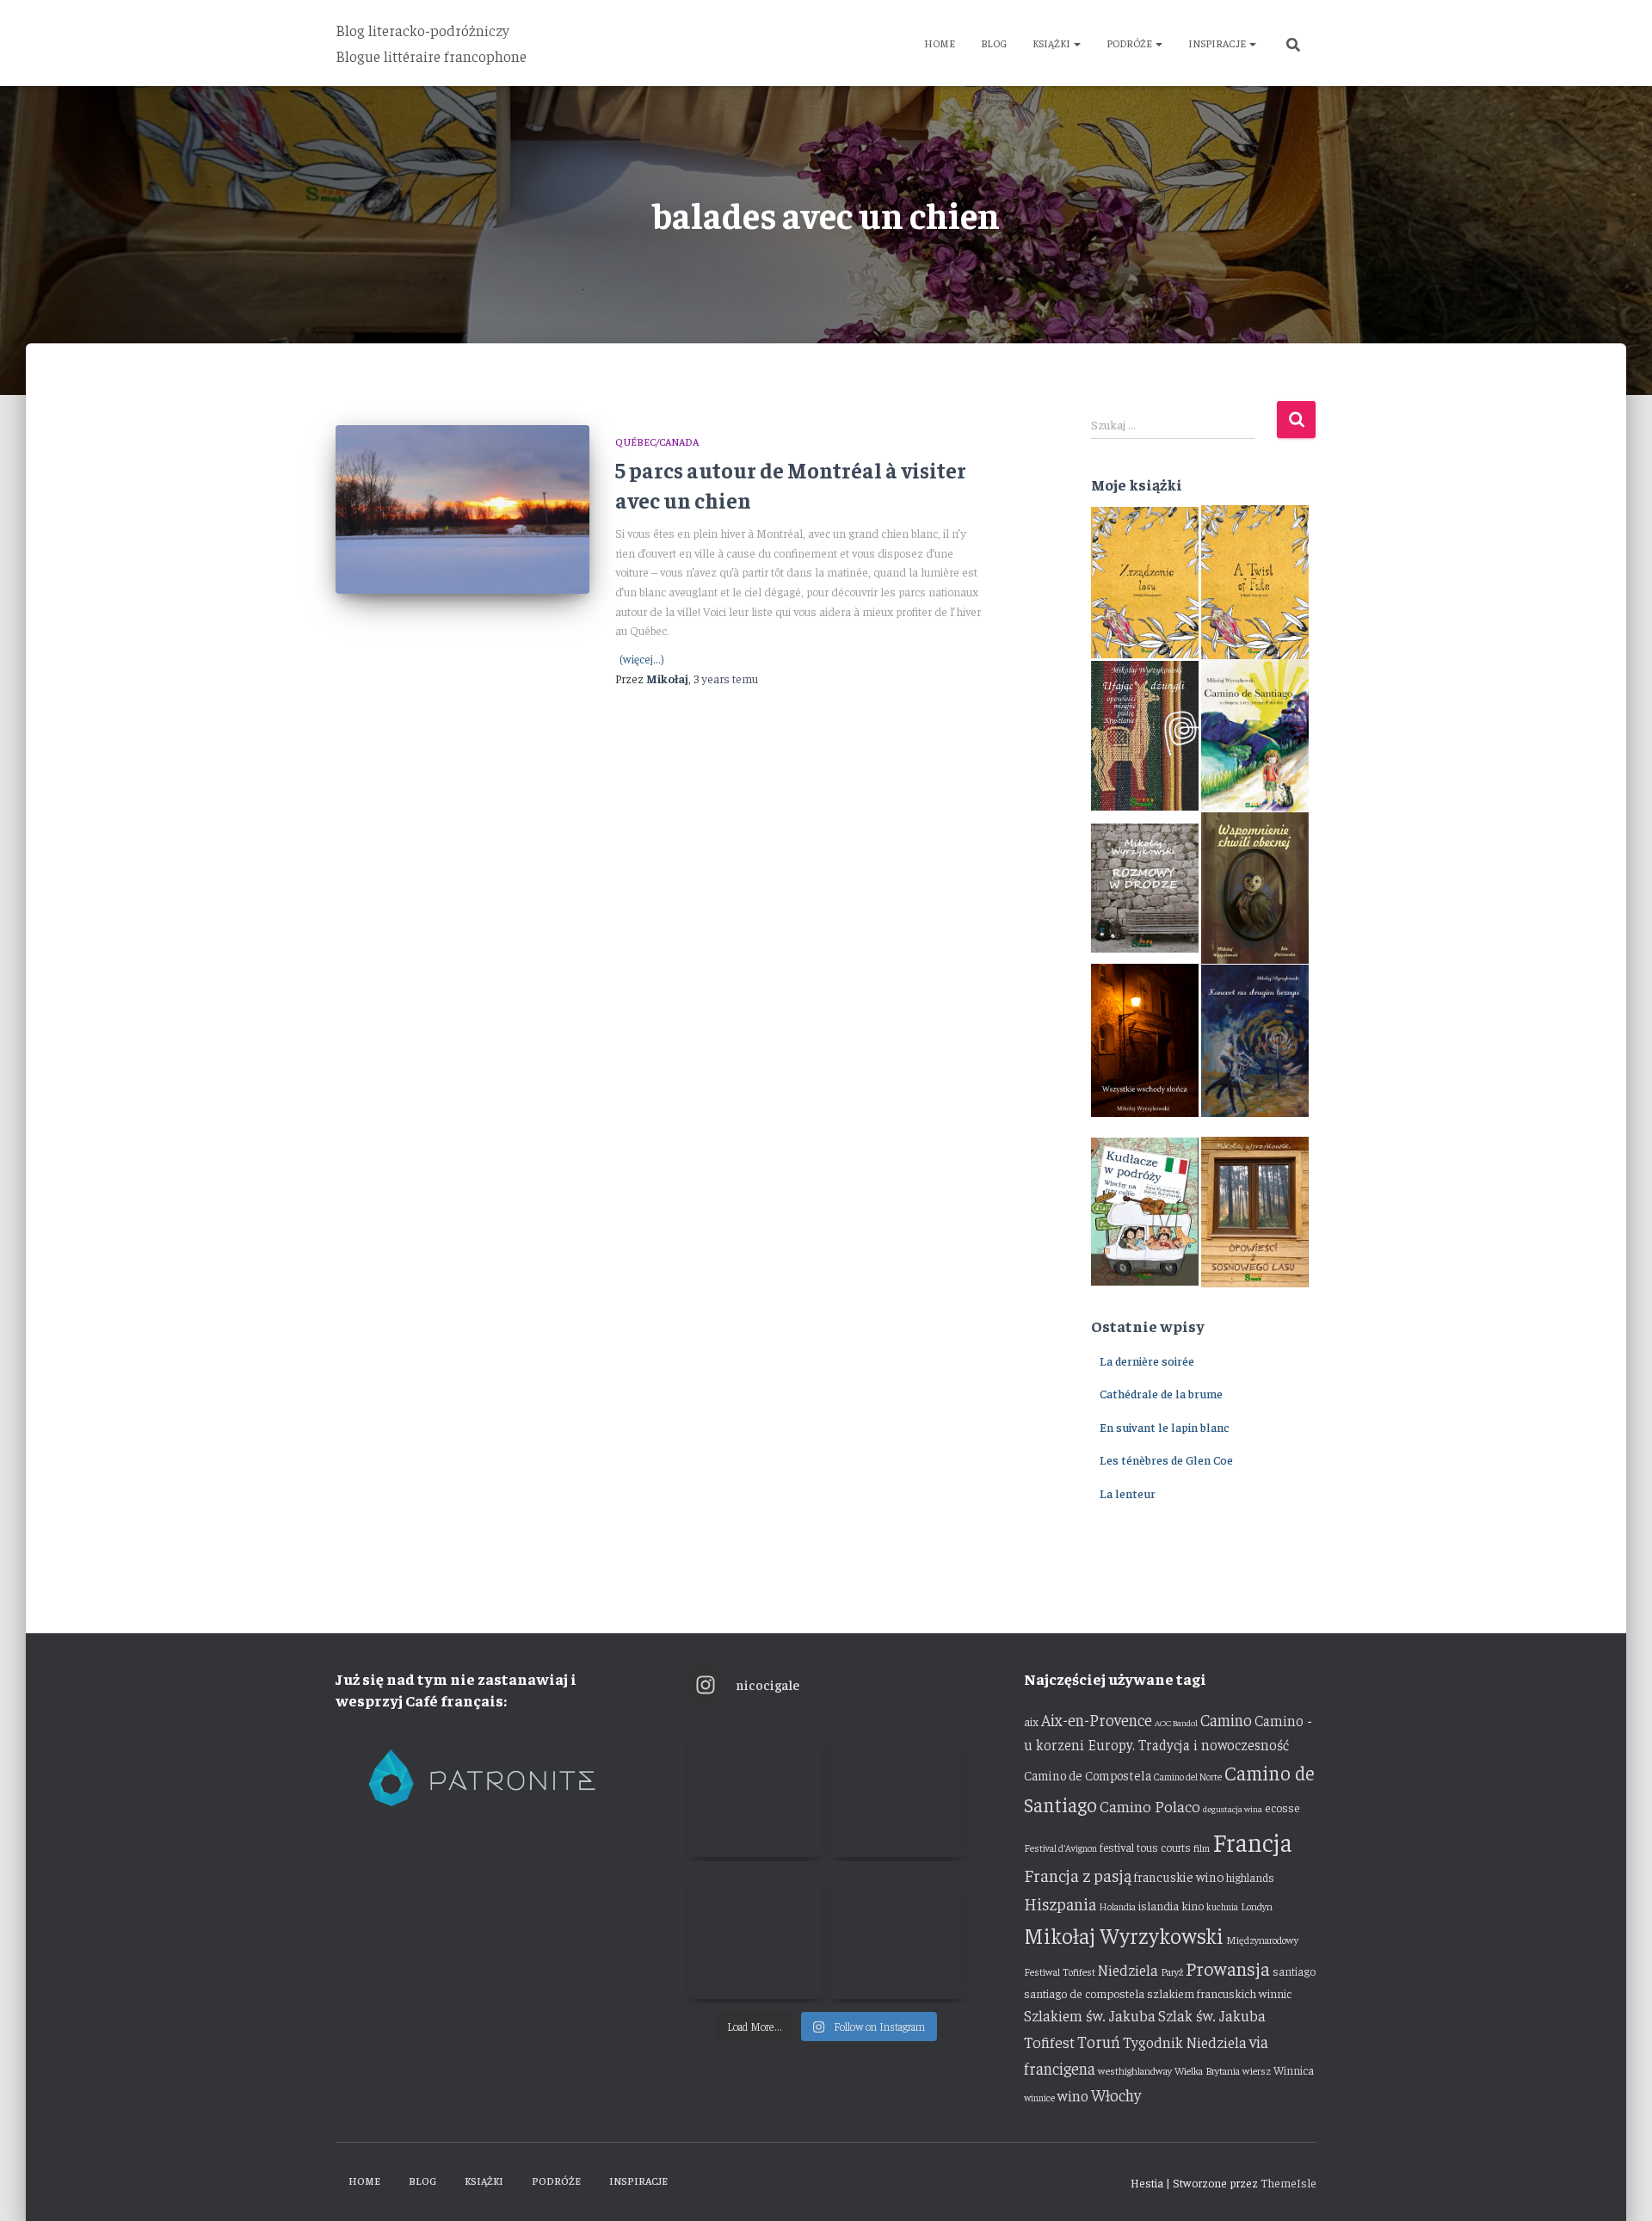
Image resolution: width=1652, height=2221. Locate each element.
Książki (1052, 43)
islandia (1159, 1905)
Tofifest (1049, 2042)
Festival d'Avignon (1060, 1848)
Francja (1252, 1841)
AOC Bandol (1176, 1722)
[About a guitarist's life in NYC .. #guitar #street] (755, 1790)
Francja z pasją (1078, 1875)
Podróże (1130, 43)
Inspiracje (1218, 43)
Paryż (1172, 1971)
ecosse (1282, 1807)
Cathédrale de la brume (1161, 1393)
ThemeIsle (1288, 2182)
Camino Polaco (1150, 1806)
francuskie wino (1179, 1876)
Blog (994, 43)
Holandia (1117, 1906)
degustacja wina (1233, 1808)
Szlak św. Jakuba (1212, 2015)
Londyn (1257, 1906)
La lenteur (1128, 1493)
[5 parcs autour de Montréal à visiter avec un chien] (462, 510)
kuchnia (1222, 1906)
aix (1031, 1721)
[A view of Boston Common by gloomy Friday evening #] (897, 1932)
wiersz (1257, 2070)
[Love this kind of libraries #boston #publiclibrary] (755, 1932)
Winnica (1294, 2070)
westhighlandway (1135, 2070)
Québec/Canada (657, 441)
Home (940, 43)
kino (1193, 1905)
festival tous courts (1145, 1847)
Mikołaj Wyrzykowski (1124, 1935)
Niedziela (1128, 1970)
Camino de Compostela (1088, 1775)
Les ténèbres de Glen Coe (1166, 1459)
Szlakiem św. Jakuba (1090, 2015)
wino (1073, 2095)
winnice (1039, 2098)
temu (726, 678)
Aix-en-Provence (1097, 1719)
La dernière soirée (1147, 1360)
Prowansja (1228, 1968)
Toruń (1099, 2041)
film (1202, 1848)
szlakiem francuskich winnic (1219, 1993)
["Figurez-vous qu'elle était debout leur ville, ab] (897, 1790)
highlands (1250, 1877)
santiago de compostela (1084, 1993)
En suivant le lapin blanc (1165, 1427)
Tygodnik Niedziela (1185, 2042)
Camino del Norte (1188, 1777)
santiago (1294, 1971)
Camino (1226, 1719)
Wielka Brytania (1207, 2070)
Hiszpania (1060, 1903)
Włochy (1116, 2095)
